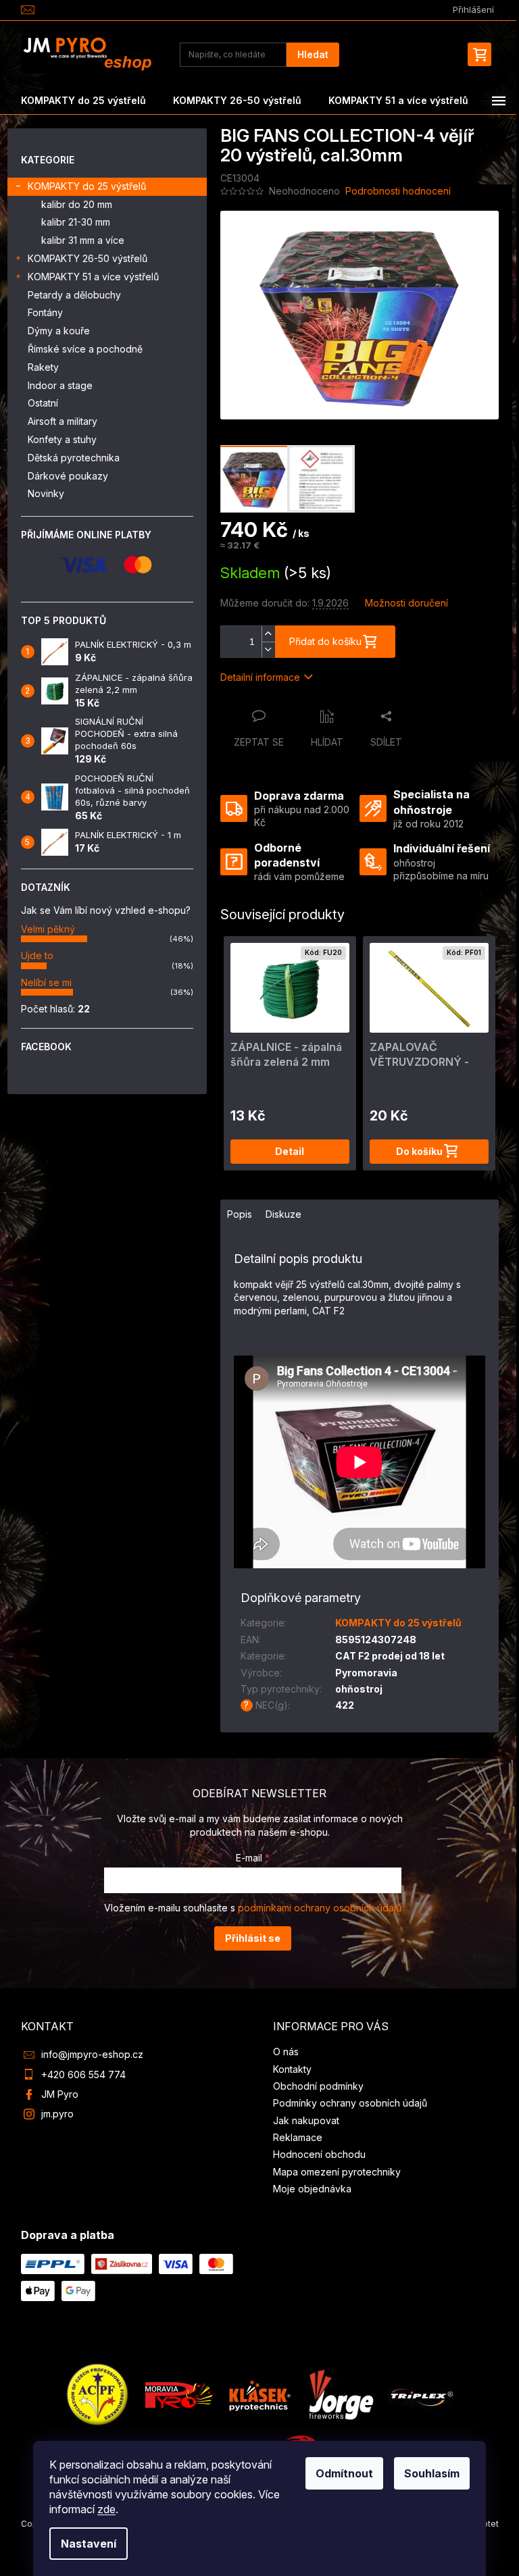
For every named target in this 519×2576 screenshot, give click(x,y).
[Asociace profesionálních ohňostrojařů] (98, 2394)
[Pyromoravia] (179, 2394)
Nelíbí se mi (46, 982)
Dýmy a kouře (59, 331)
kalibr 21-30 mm (76, 222)
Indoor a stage (60, 385)
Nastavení (89, 2544)
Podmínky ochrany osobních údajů (350, 2103)
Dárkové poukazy (68, 476)
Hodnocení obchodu (319, 2154)
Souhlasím (432, 2473)
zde (106, 2509)
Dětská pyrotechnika (74, 458)
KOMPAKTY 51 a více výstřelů (93, 277)
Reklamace (298, 2137)
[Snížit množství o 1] (268, 649)
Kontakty (292, 2069)
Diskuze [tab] (283, 1214)
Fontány (45, 312)
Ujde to (37, 955)
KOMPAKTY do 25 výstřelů (87, 186)
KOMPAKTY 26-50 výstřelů (88, 258)
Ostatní (43, 403)
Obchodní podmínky (318, 2086)
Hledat (313, 54)
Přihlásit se (253, 1938)
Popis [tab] (240, 1214)
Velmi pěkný (48, 929)
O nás (286, 2052)
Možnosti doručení (406, 603)
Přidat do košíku (325, 641)
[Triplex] (421, 2394)
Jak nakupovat (306, 2120)
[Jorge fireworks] (341, 2394)
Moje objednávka (312, 2189)
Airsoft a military (63, 421)
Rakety (43, 367)
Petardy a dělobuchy (74, 295)
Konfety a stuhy (62, 439)
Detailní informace (260, 677)
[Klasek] (260, 2394)
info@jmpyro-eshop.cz (92, 2054)
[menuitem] (83, 101)
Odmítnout (344, 2473)
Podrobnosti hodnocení (398, 191)
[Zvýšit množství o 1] (268, 634)
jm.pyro (57, 2114)
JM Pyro (60, 2094)
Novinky (46, 493)
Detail (290, 1151)
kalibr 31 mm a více (83, 240)
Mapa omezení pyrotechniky (337, 2172)
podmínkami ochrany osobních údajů (320, 1908)
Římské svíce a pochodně (85, 349)
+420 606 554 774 (83, 2075)
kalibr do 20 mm (77, 204)
